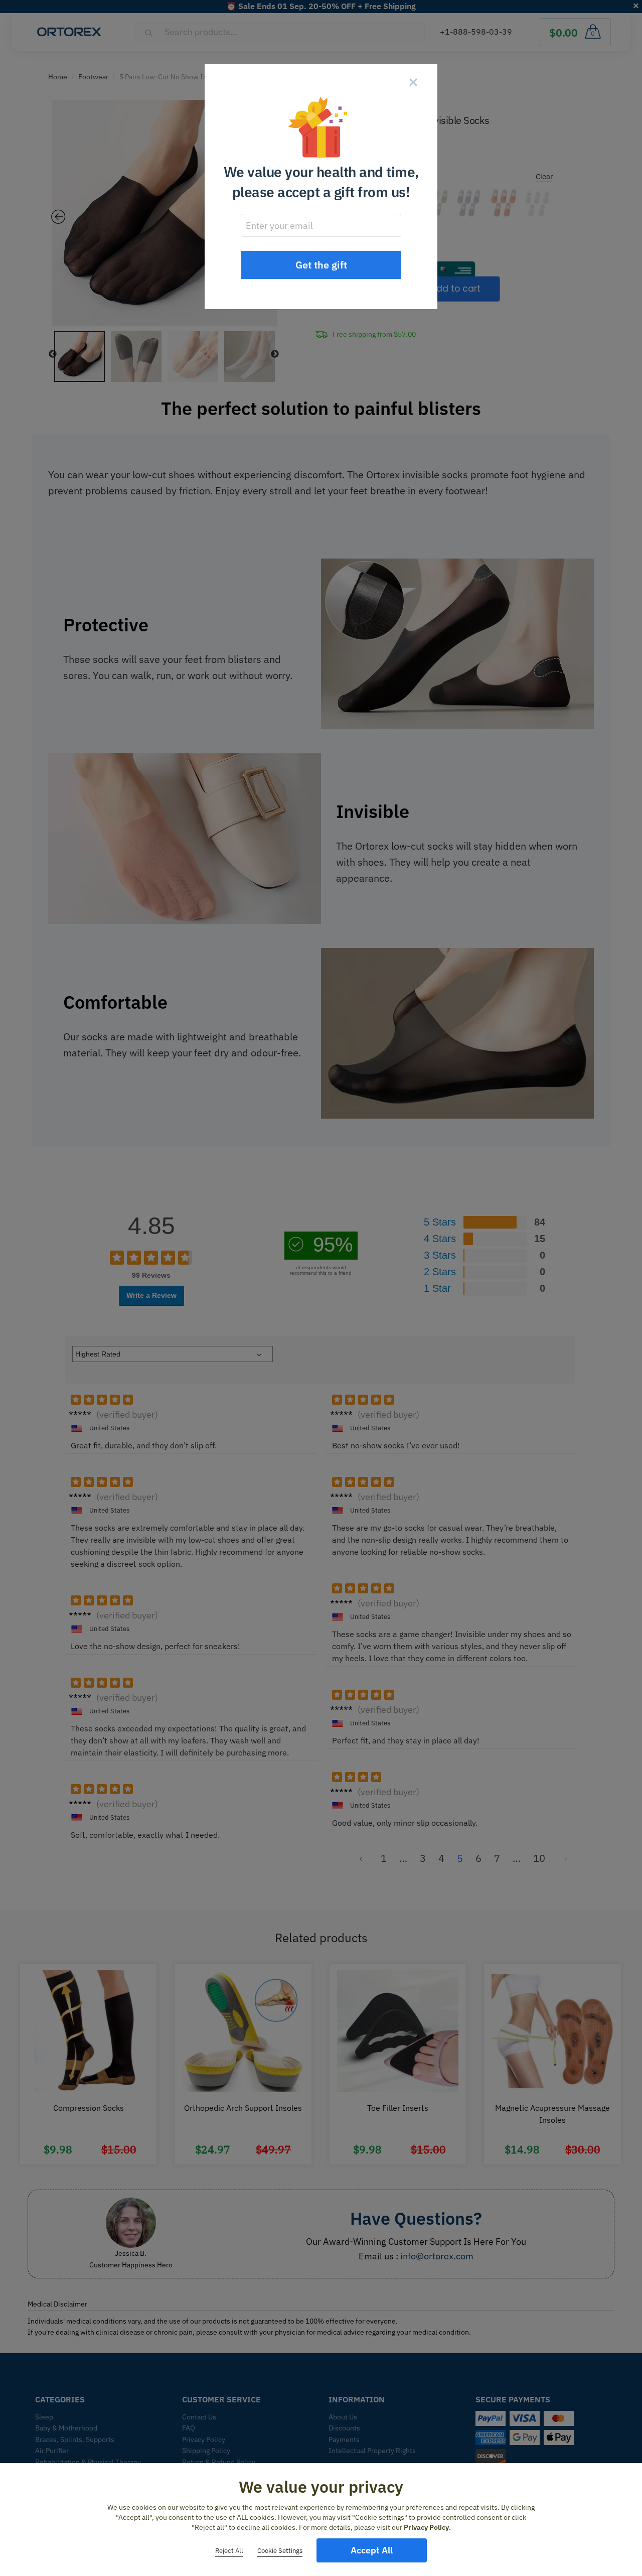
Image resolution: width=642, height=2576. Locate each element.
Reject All (229, 2551)
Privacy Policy (426, 2527)
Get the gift (321, 265)
